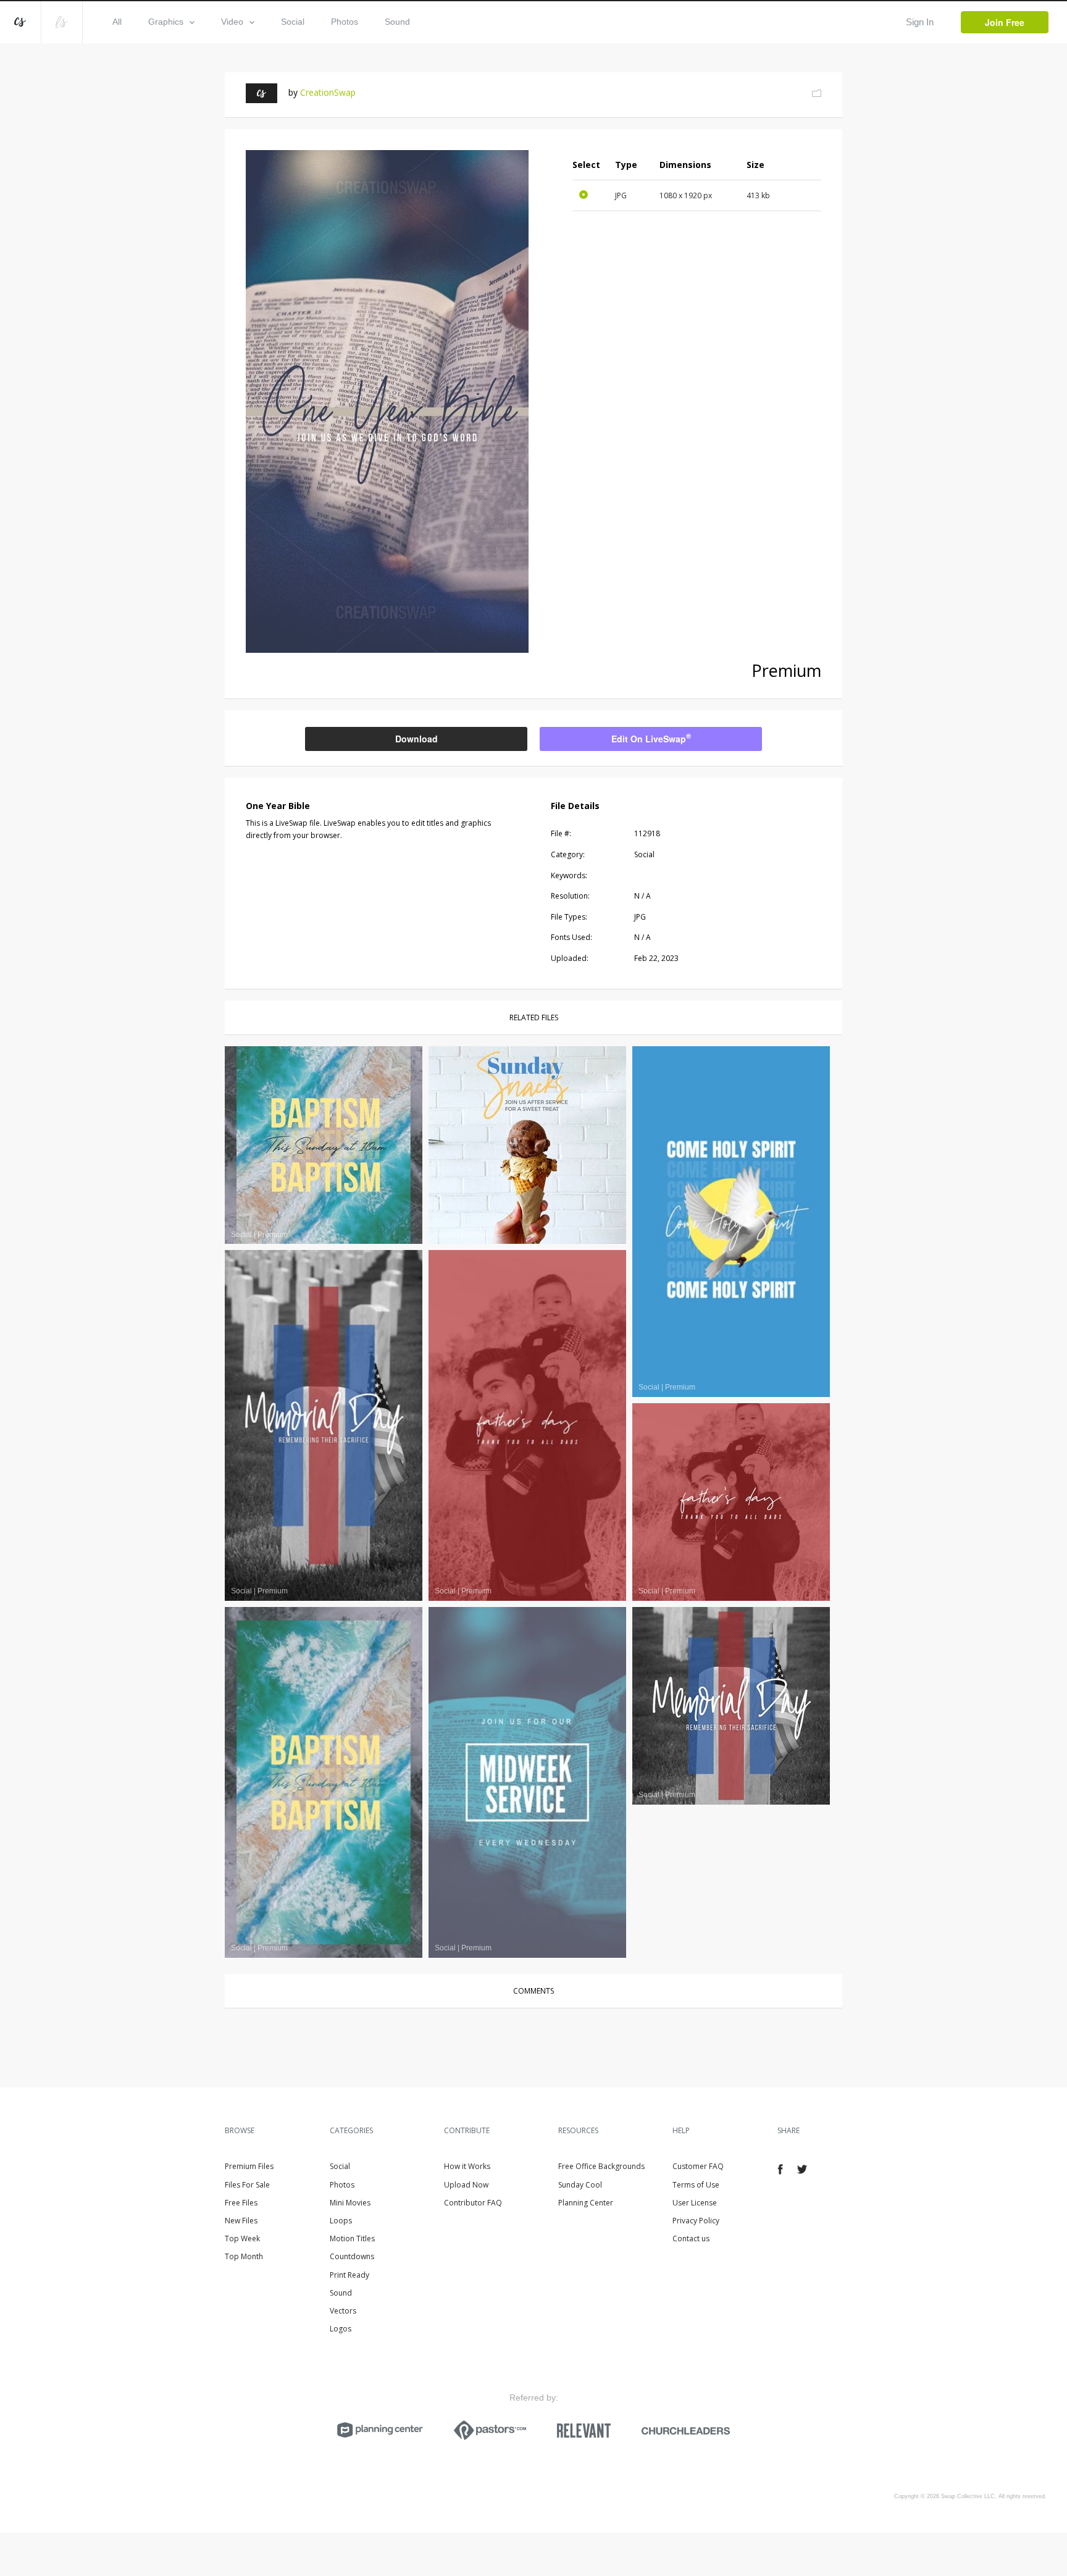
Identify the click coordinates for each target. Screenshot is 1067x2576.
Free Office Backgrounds (601, 2166)
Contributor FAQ (473, 2203)
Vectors (343, 2311)
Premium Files (249, 2166)
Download (416, 739)
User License (695, 2203)
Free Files (241, 2203)
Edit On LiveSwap (651, 738)
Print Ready (349, 2275)
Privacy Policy (696, 2221)
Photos (345, 22)
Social (293, 22)
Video (232, 22)
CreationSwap (328, 92)
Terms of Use (696, 2185)
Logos (341, 2329)
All (117, 22)
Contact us (691, 2238)
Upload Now (466, 2185)
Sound (397, 22)
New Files (241, 2221)
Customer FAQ (698, 2166)
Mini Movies (350, 2203)
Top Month (244, 2256)
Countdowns (352, 2256)
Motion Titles (352, 2238)
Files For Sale (247, 2185)
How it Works (467, 2166)
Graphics (166, 22)
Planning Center (586, 2203)
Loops (341, 2221)
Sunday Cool (580, 2185)
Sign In (920, 22)
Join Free (1005, 22)
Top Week (242, 2238)
